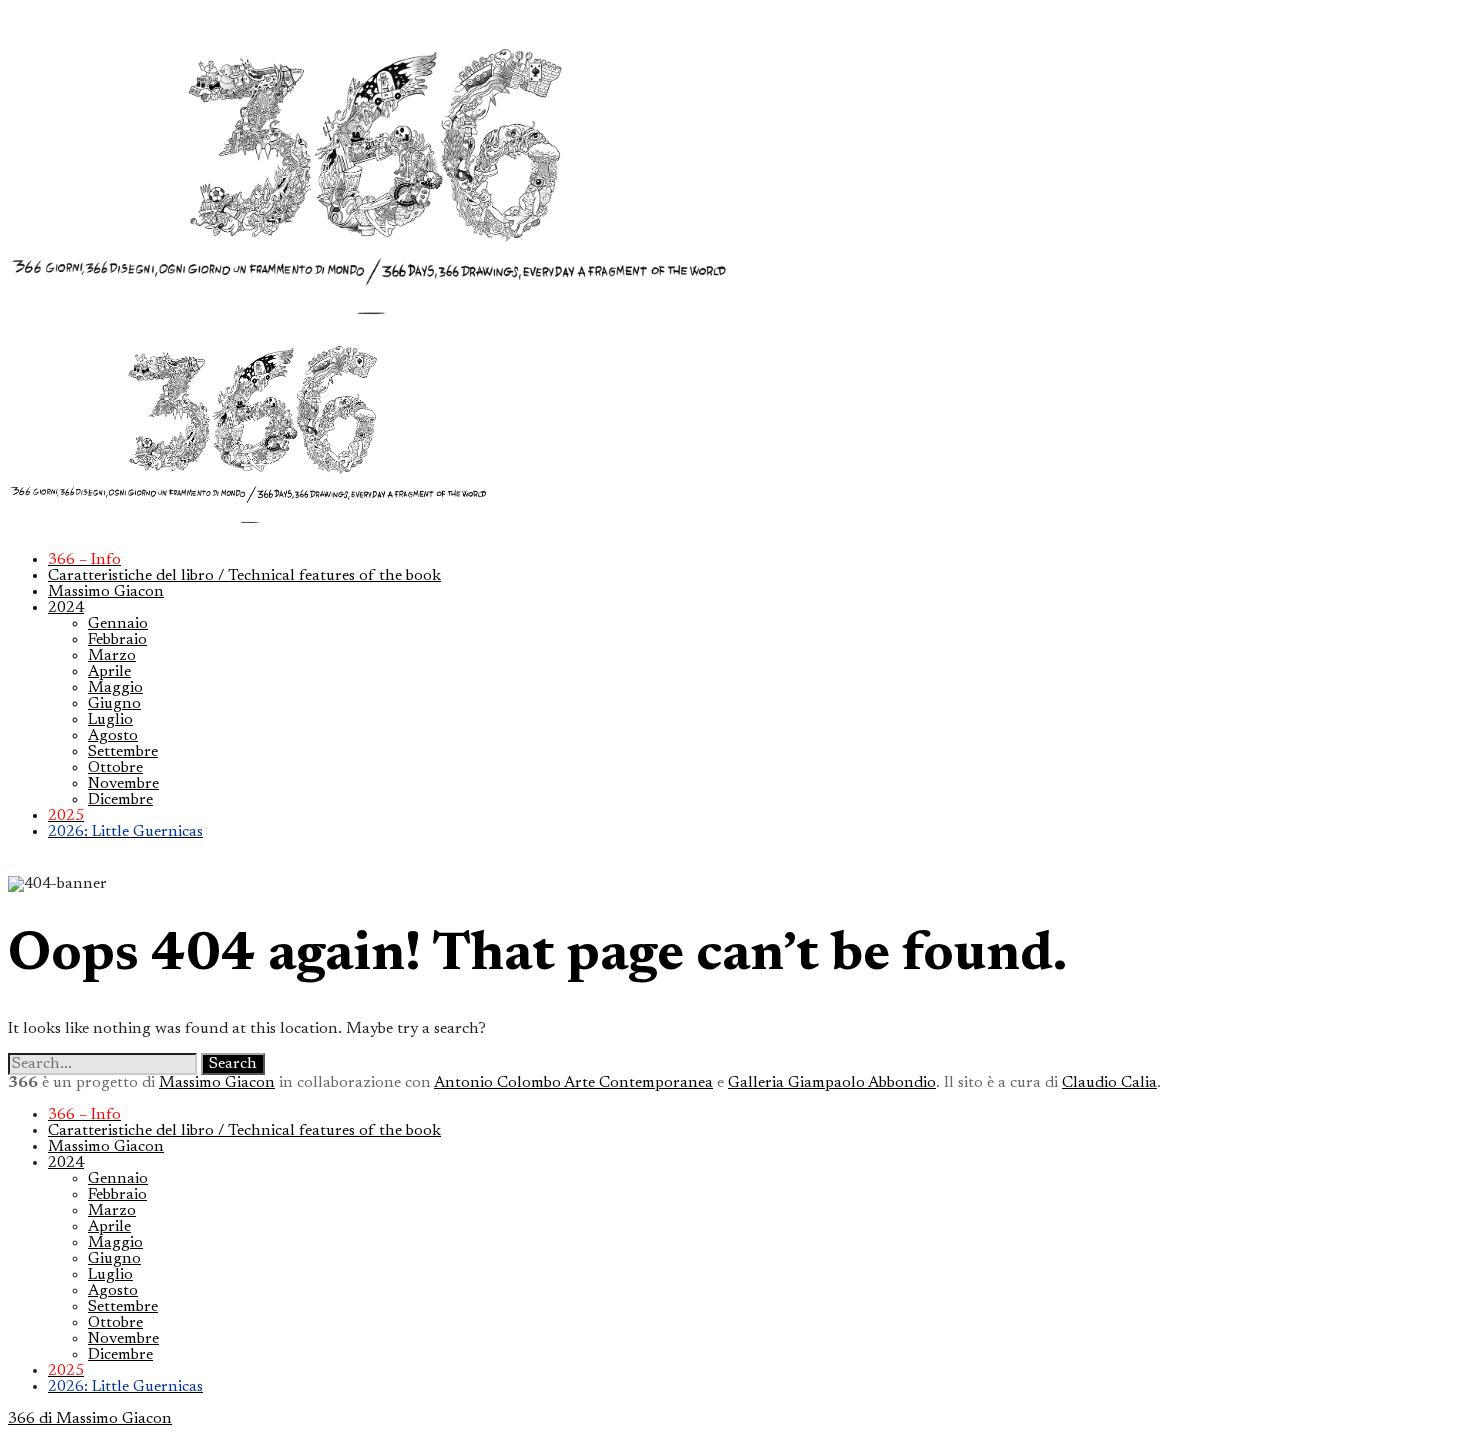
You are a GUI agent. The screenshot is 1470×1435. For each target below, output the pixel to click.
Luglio (110, 720)
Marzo (112, 656)
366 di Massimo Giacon (90, 1419)
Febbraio (117, 640)
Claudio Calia (1109, 1083)
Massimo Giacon (106, 592)
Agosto (113, 736)
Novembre (123, 784)
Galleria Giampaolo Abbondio (832, 1083)
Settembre (123, 752)
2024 (66, 608)
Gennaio (118, 624)
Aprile (109, 672)
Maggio (115, 688)
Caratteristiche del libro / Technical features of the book (244, 576)
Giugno (114, 704)
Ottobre (115, 768)
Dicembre (120, 800)
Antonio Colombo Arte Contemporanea (573, 1083)
